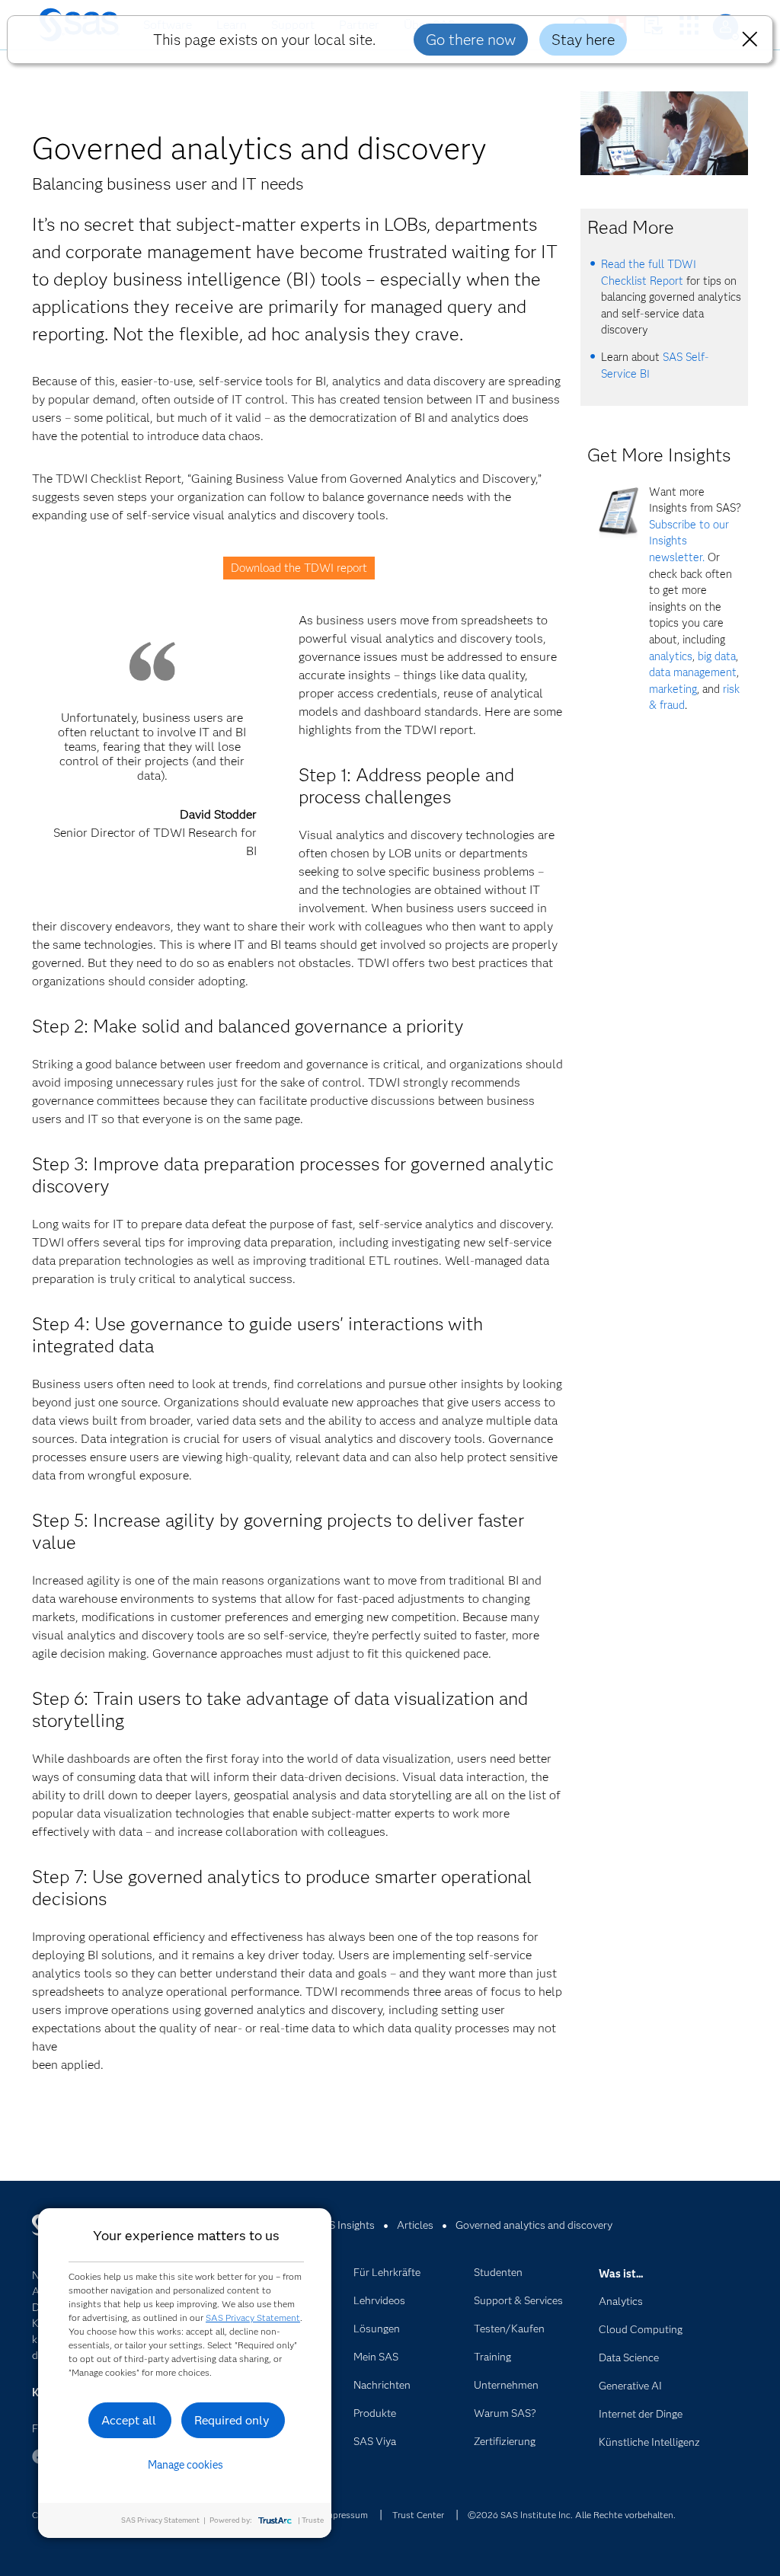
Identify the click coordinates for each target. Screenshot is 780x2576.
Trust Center (418, 2515)
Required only (232, 2420)
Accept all (129, 2420)
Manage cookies (185, 2465)
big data (717, 656)
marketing (673, 689)
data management (693, 672)
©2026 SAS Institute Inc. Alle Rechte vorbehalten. (572, 2515)
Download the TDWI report (299, 568)
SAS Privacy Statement (253, 2317)
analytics (671, 656)
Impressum (345, 2515)
